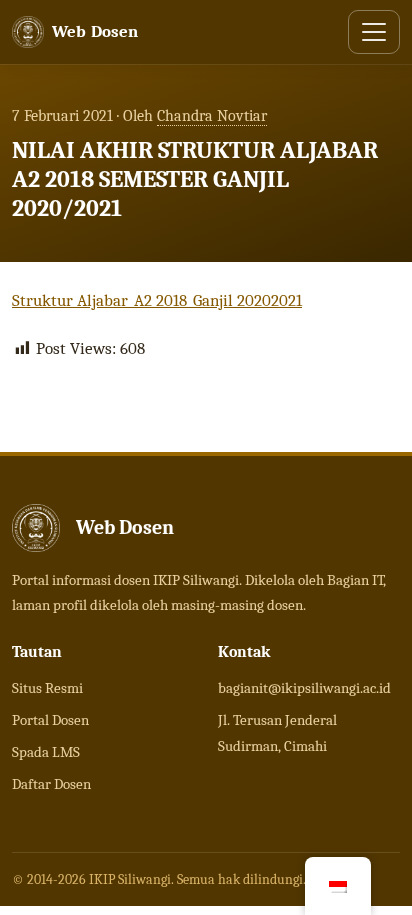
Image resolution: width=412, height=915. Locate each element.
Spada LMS (46, 752)
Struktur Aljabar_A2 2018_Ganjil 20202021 (157, 300)
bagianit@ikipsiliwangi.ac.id (304, 688)
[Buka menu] (374, 32)
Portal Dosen (50, 720)
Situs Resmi (47, 688)
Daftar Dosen (51, 784)
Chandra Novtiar (212, 116)
